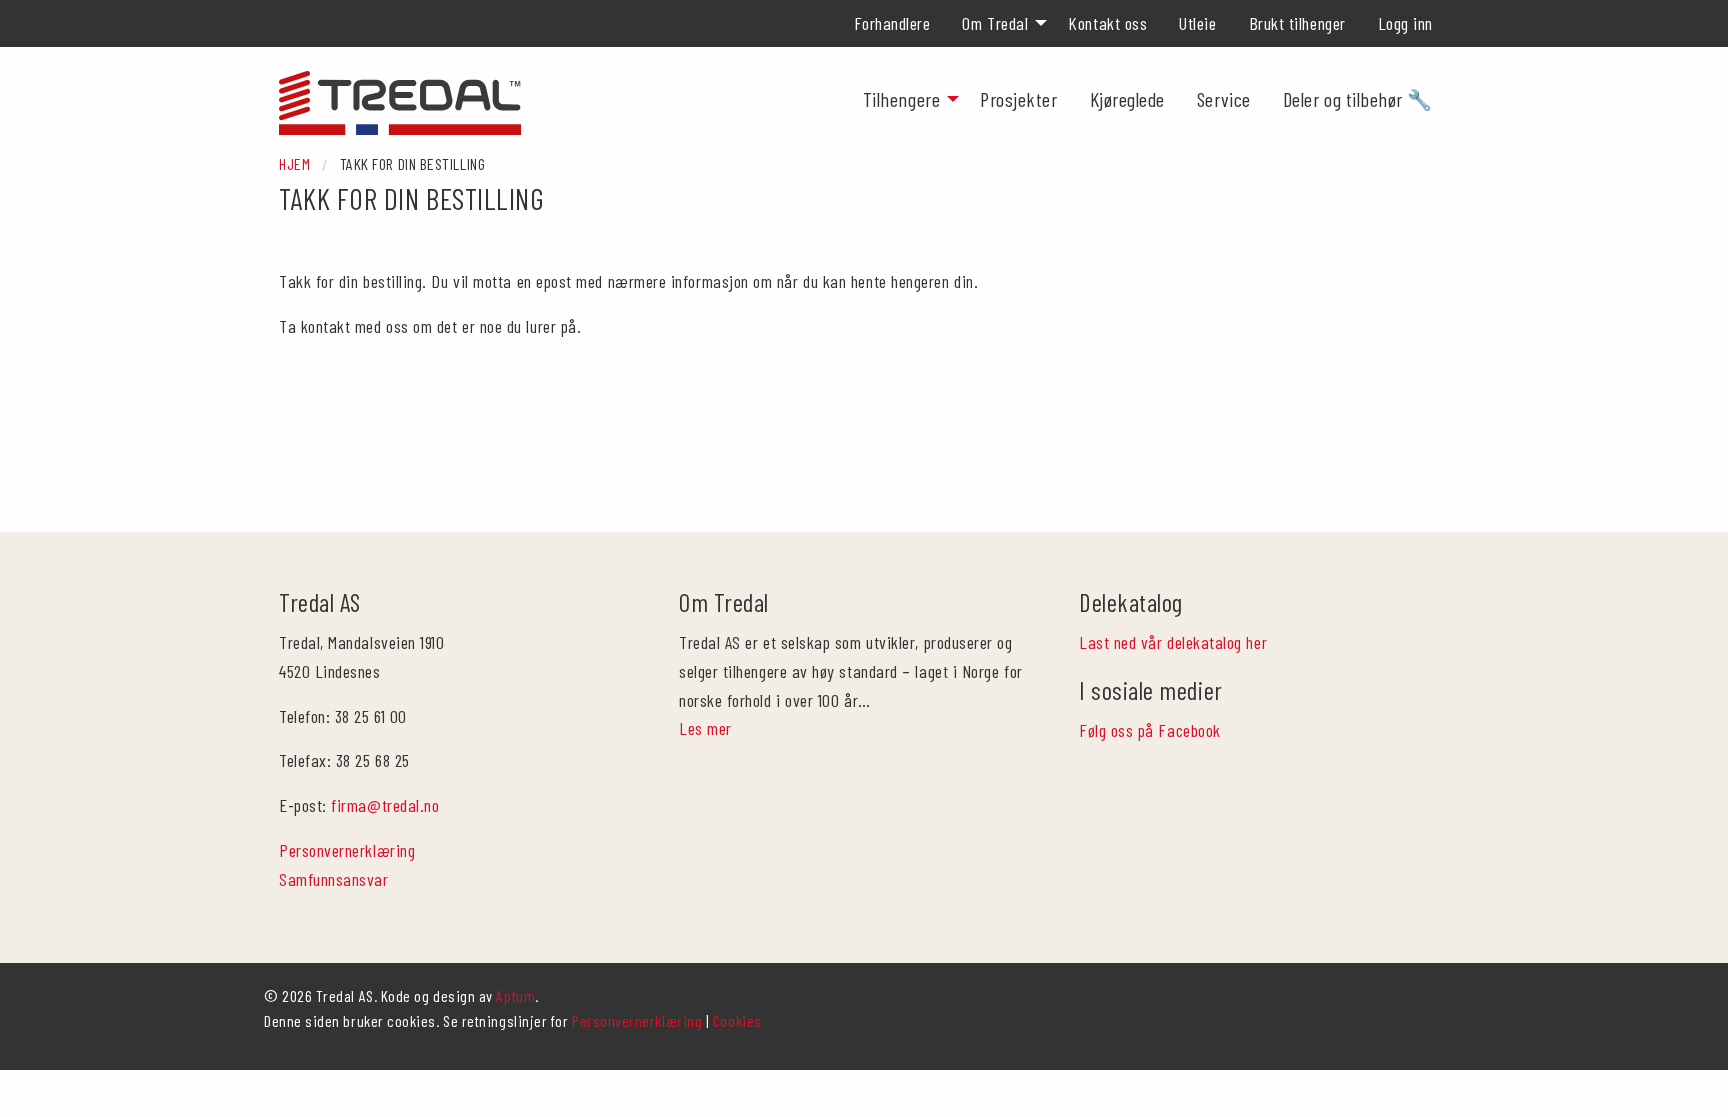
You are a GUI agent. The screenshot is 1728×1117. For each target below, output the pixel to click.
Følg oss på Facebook (1150, 730)
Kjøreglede (1127, 99)
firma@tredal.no (385, 805)
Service (1224, 99)
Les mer (705, 728)
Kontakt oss (1107, 23)
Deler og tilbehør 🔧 (1358, 99)
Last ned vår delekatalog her (1173, 642)
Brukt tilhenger (1297, 23)
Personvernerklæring (347, 850)
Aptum (515, 995)
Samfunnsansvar (334, 879)
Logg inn (1405, 23)
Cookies (737, 1020)
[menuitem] (892, 23)
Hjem (294, 163)
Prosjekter (1018, 99)
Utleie (1197, 23)
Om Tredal (995, 23)
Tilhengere (901, 99)
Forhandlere (892, 23)
